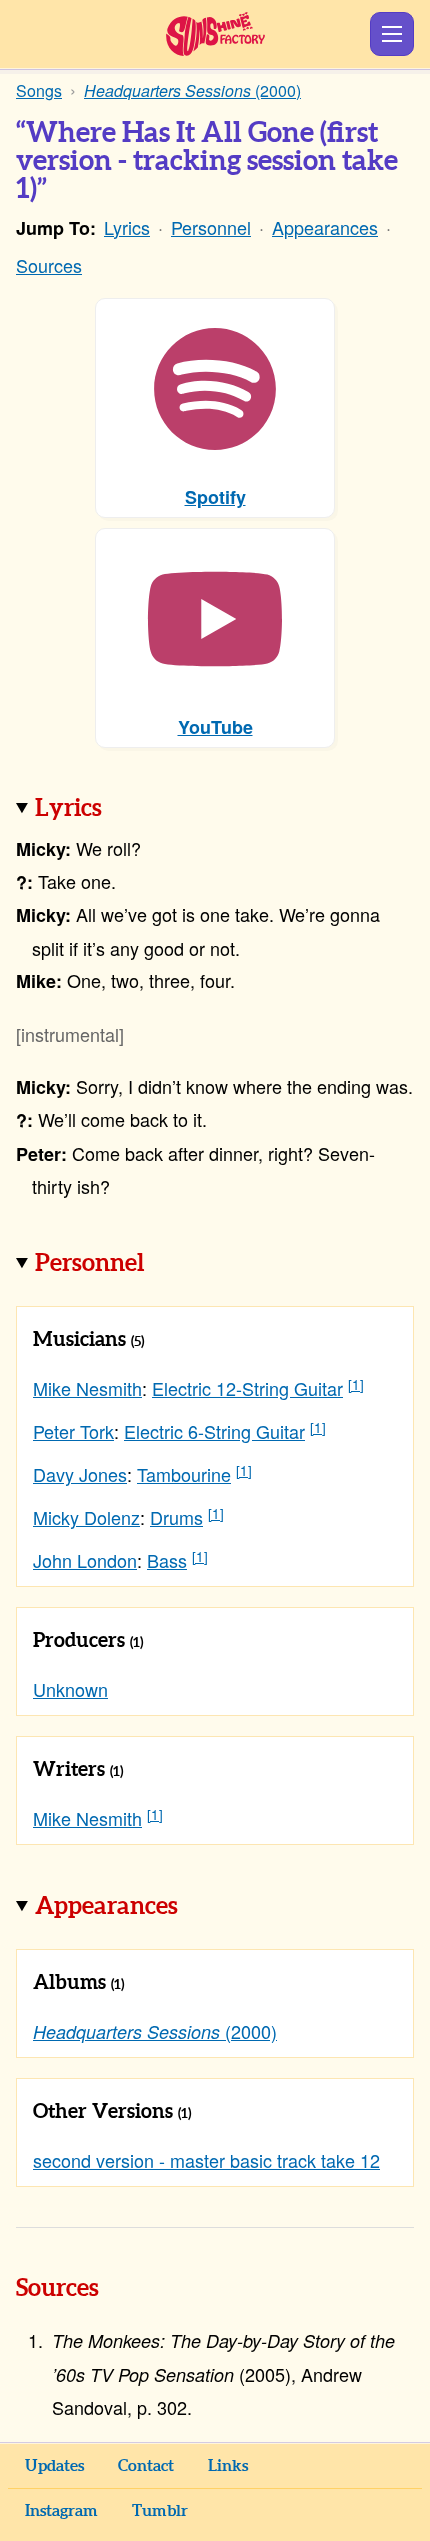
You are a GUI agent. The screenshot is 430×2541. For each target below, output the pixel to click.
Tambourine (184, 1474)
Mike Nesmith (87, 1388)
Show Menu (392, 34)
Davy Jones (80, 1474)
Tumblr (160, 2511)
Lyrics (127, 227)
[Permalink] (130, 810)
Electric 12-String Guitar (247, 1388)
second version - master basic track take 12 (206, 2160)
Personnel (211, 227)
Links (228, 2466)
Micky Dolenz (86, 1517)
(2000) (155, 2031)
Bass (167, 1560)
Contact (146, 2466)
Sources (49, 265)
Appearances (325, 227)
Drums (176, 1517)
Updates (54, 2466)
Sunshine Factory (215, 34)
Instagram (61, 2511)
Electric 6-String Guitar (214, 1431)
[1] (356, 1384)
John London (85, 1560)
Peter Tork (73, 1431)
